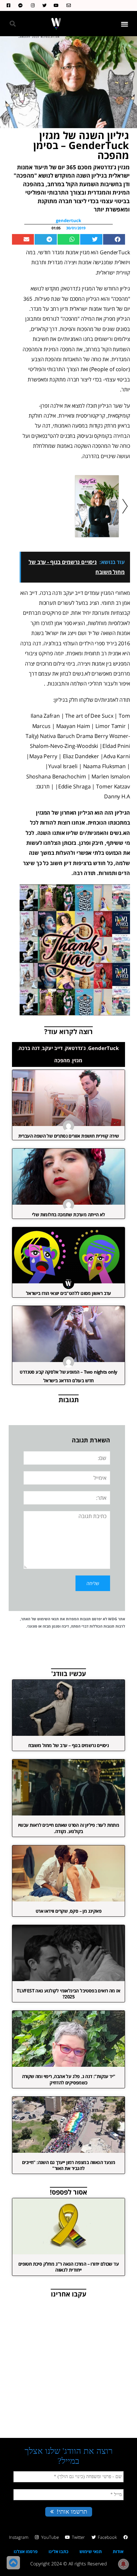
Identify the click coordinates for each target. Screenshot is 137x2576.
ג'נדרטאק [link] (75, 1048)
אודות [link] (118, 2551)
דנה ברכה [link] (29, 1048)
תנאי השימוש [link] (48, 1619)
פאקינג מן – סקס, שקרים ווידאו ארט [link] (68, 1911)
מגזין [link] (77, 1060)
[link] (67, 5)
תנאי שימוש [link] (91, 2551)
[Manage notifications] (123, 2564)
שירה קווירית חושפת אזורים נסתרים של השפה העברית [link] (69, 1136)
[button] (125, 24)
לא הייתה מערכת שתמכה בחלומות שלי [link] (68, 1214)
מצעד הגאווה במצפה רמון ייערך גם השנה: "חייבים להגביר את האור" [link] (68, 2165)
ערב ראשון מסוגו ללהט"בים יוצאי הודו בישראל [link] (68, 1293)
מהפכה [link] (62, 1060)
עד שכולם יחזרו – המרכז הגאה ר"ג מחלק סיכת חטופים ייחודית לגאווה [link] (68, 2267)
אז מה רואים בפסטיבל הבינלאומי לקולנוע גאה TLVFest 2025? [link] (68, 1994)
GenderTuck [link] (103, 1048)
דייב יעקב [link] (52, 1048)
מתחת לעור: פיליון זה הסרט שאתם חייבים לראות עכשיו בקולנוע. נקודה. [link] (69, 1828)
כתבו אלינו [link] (59, 2551)
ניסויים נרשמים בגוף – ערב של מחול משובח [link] (69, 1745)
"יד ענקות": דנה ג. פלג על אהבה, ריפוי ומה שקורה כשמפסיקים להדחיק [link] (69, 2079)
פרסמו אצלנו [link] (26, 2551)
